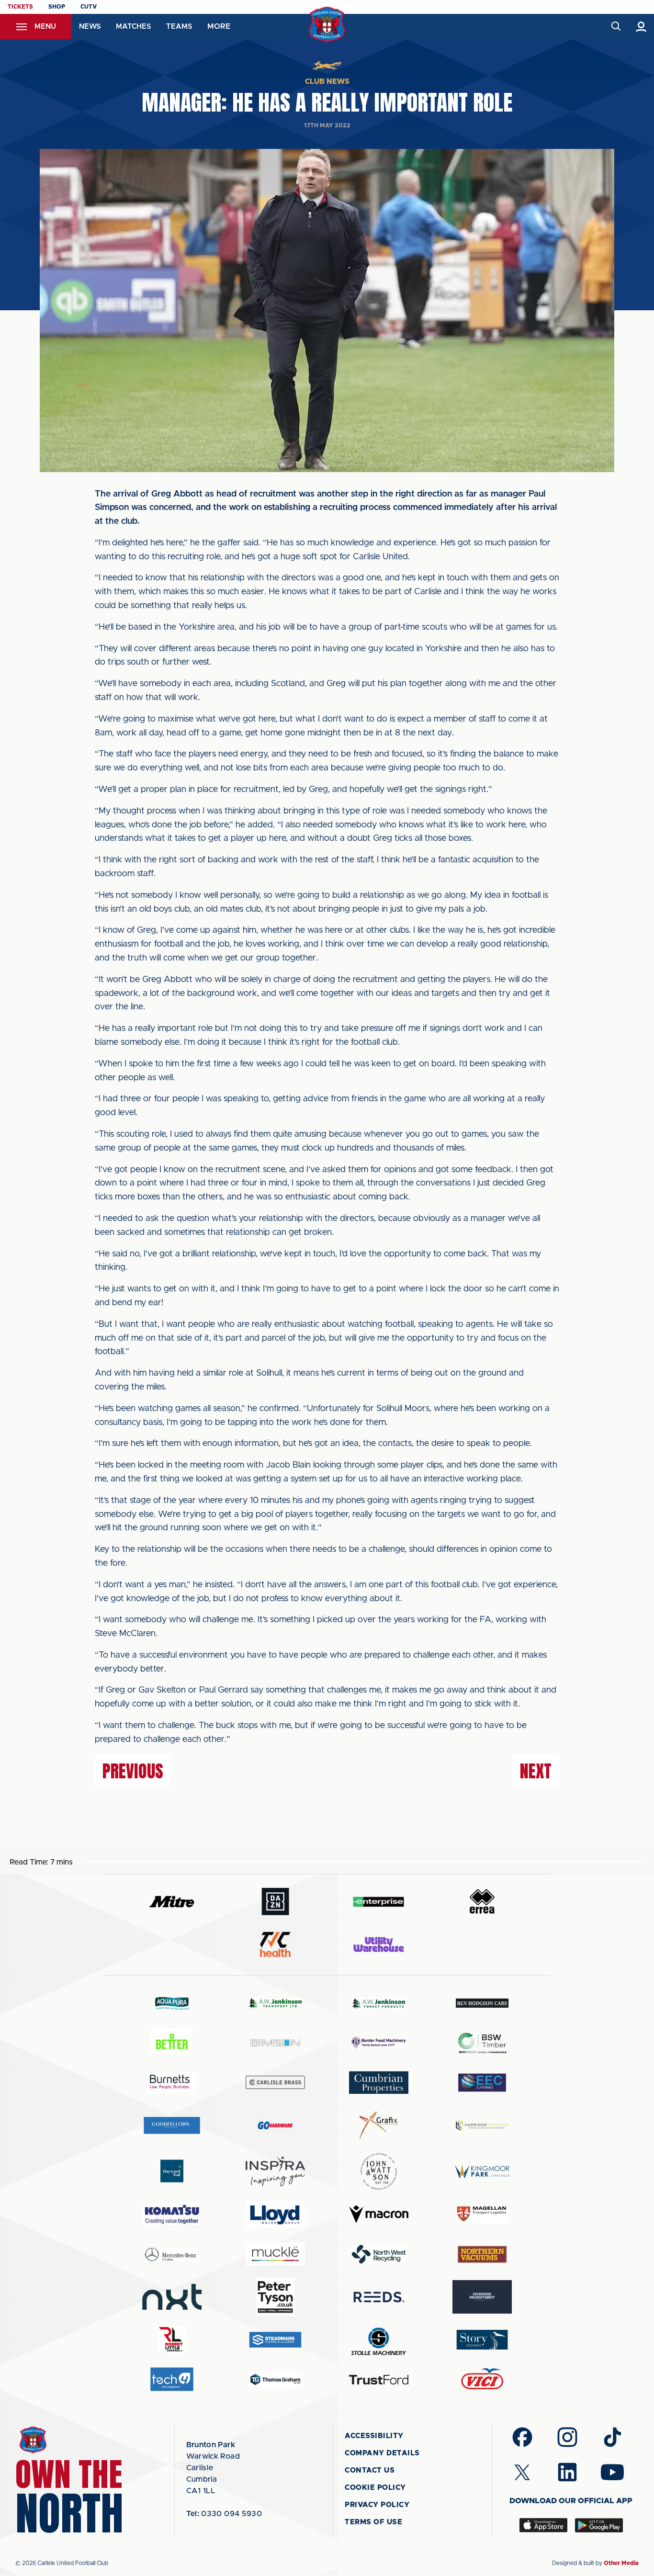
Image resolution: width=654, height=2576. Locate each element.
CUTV (89, 7)
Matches (133, 27)
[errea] (482, 1902)
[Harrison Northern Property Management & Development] (482, 2125)
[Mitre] (172, 1902)
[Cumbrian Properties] (379, 2082)
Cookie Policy (375, 2488)
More (219, 26)
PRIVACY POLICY (377, 2505)
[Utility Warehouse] (379, 1944)
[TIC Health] (275, 1944)
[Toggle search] (615, 27)
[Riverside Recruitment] (482, 2297)
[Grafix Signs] (379, 2125)
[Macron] (379, 2214)
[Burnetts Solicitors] (172, 2083)
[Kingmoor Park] (482, 2171)
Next (536, 1771)
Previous (133, 1771)
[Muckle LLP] (275, 2254)
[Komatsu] (172, 2214)
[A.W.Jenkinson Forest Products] (379, 2003)
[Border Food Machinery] (379, 2043)
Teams (179, 27)
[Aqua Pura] (172, 2003)
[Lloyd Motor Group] (275, 2214)
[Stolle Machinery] (379, 2340)
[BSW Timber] (482, 2043)
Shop (57, 7)
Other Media (621, 2563)
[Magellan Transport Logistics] (482, 2214)
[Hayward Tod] (172, 2171)
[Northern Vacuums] (482, 2254)
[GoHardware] (275, 2125)
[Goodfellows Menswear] (172, 2125)
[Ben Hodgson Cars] (482, 2003)
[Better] (172, 2043)
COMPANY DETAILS (382, 2453)
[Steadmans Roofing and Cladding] (275, 2340)
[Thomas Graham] (275, 2379)
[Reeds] (379, 2297)
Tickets (20, 7)
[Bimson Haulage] (275, 2043)
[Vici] (482, 2379)
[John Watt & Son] (379, 2171)
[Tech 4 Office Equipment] (172, 2379)
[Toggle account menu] (641, 27)
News (90, 27)
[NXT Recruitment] (172, 2297)
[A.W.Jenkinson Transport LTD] (275, 2003)
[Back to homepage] (327, 25)
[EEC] (482, 2083)
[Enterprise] (379, 1902)
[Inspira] (275, 2172)
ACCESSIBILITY (374, 2436)
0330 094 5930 (224, 2514)
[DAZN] (275, 1902)
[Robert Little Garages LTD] (172, 2340)
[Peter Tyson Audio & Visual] (275, 2297)
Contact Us (370, 2470)
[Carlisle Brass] (275, 2082)
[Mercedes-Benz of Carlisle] (172, 2254)
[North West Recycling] (379, 2254)
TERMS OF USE (373, 2522)
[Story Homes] (482, 2340)
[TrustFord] (379, 2380)
